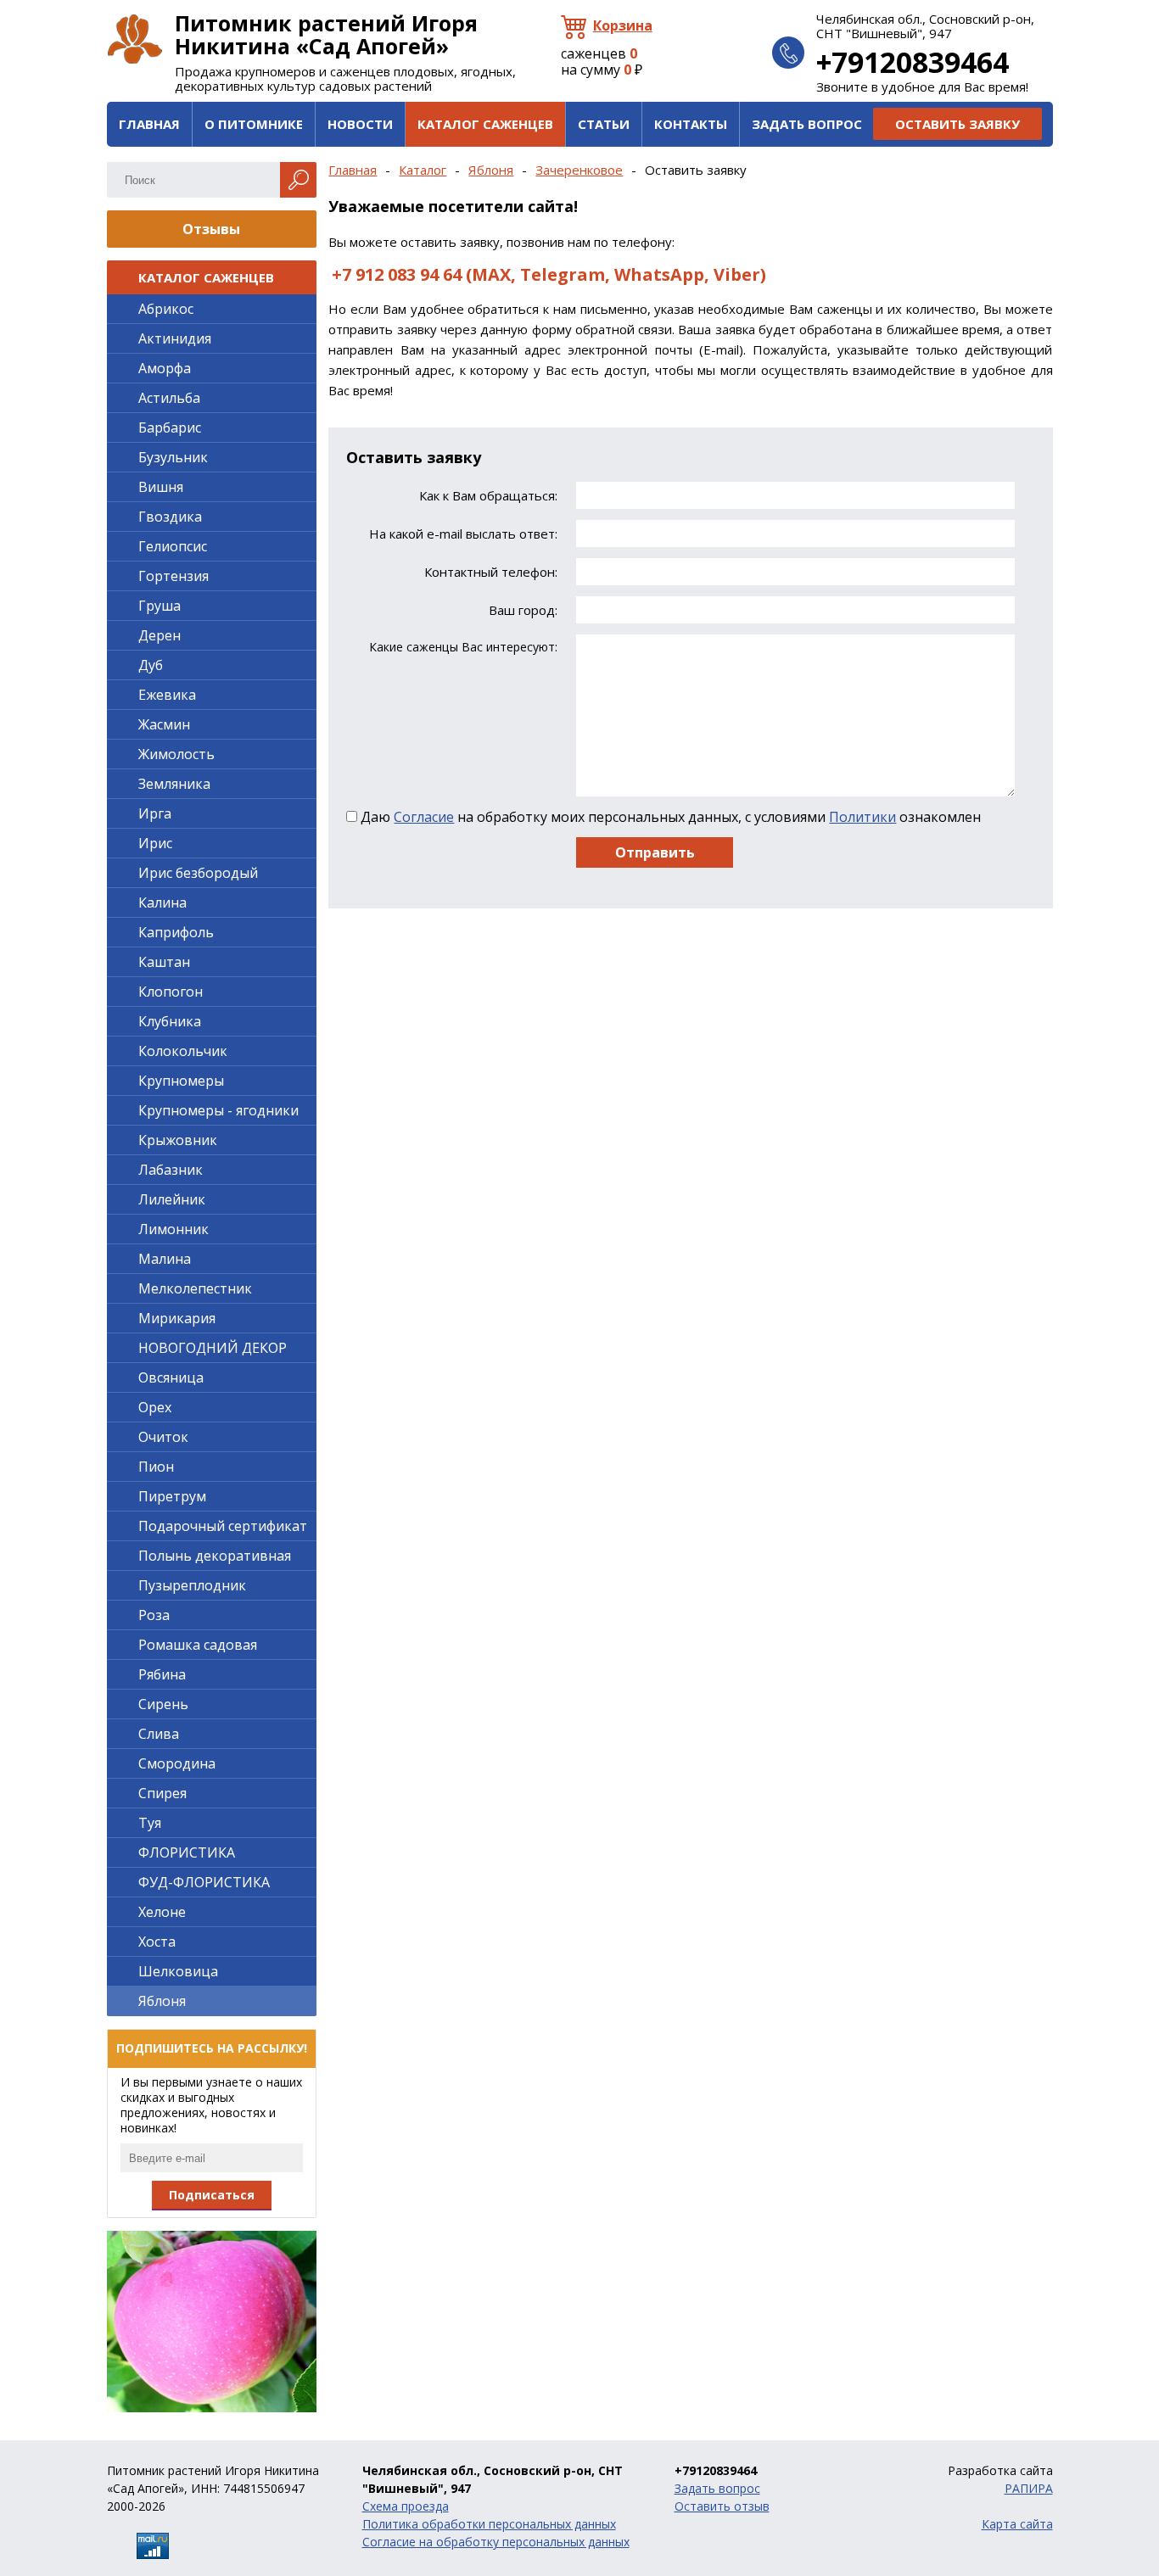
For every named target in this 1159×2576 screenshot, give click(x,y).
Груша (160, 606)
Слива (159, 1734)
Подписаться (212, 2195)
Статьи (604, 124)
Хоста (157, 1942)
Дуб (151, 665)
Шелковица (178, 1971)
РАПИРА (1029, 2488)
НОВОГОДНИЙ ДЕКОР (213, 1348)
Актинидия (175, 338)
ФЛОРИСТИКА (187, 1852)
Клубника (170, 1021)
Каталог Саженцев (485, 124)
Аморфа (165, 368)
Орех (155, 1407)
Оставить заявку (957, 124)
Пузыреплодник (192, 1585)
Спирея (162, 1793)
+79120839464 (913, 62)
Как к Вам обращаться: (488, 496)
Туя (150, 1823)
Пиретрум (172, 1496)
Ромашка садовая (198, 1645)
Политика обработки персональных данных (489, 2524)
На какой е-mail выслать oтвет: (463, 534)
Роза (154, 1615)
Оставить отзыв (722, 2506)
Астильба (169, 398)
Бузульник (173, 457)
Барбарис (170, 427)
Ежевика (167, 695)
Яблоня (491, 170)
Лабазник (171, 1170)
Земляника (174, 784)
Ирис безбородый (198, 873)
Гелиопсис (173, 546)
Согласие (424, 817)
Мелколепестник (195, 1288)
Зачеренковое (579, 170)
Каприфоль (176, 932)
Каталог (423, 170)
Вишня (161, 487)
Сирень (163, 1704)
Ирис (155, 843)
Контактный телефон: (490, 572)
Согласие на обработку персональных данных (496, 2542)
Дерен (160, 635)
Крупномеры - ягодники (218, 1110)
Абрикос (166, 309)
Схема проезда (406, 2506)
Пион (156, 1467)
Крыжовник (178, 1140)
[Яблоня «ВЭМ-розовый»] (212, 2322)
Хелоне (162, 1912)
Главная (149, 124)
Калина (162, 902)
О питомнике (254, 124)
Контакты (691, 124)
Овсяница (171, 1377)
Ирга (155, 813)
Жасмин (164, 724)
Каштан (164, 962)
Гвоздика (170, 517)
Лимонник (174, 1229)
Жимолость (176, 754)
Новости (360, 124)
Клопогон (171, 992)
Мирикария (177, 1318)
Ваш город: (523, 610)
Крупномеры (181, 1081)
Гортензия (174, 576)
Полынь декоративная (215, 1556)
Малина (165, 1259)
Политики (862, 817)
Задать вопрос (807, 124)
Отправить (655, 852)
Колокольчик (183, 1051)
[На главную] (135, 39)
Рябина (162, 1674)
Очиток (163, 1437)
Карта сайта (1017, 2524)
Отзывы (211, 229)
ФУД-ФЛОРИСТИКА (204, 1882)
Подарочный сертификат (223, 1526)
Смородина (177, 1763)
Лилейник (172, 1199)
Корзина (623, 25)
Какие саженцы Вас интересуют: (463, 647)
